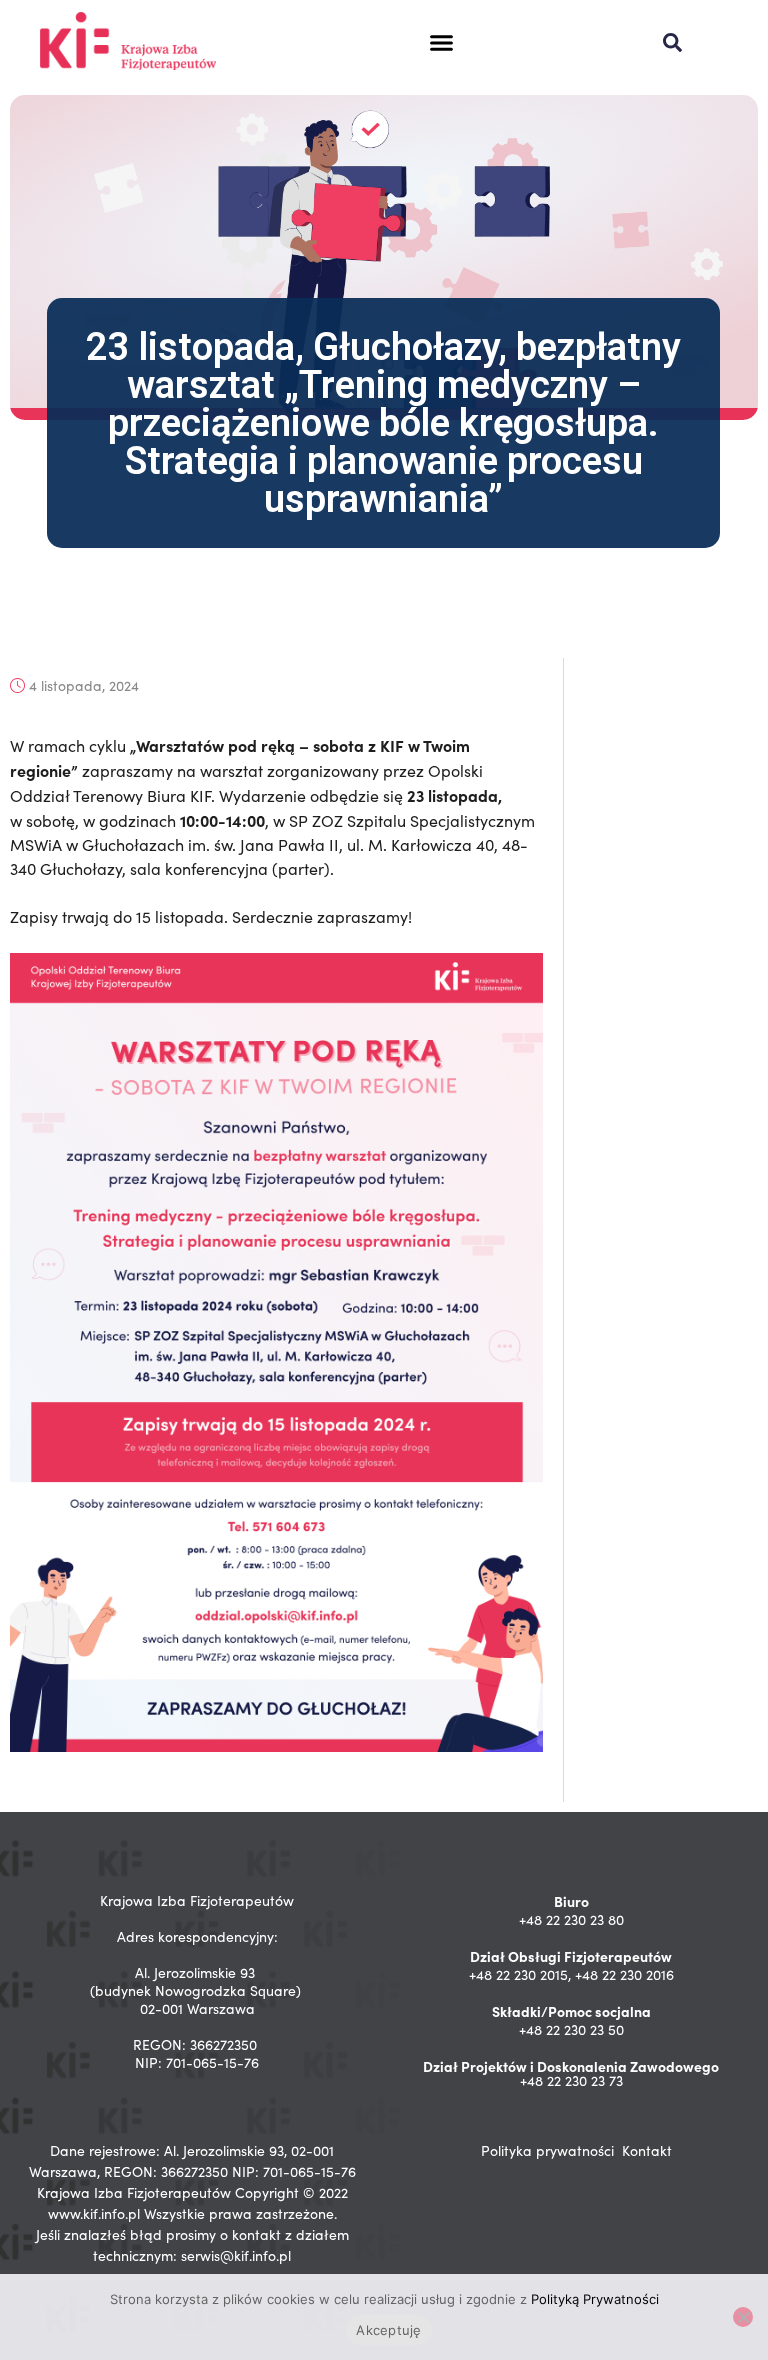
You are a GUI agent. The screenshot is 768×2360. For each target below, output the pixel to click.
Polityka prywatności (547, 2150)
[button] (442, 43)
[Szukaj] (672, 42)
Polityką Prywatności (595, 2299)
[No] (743, 2317)
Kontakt (647, 2150)
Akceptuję (388, 2330)
